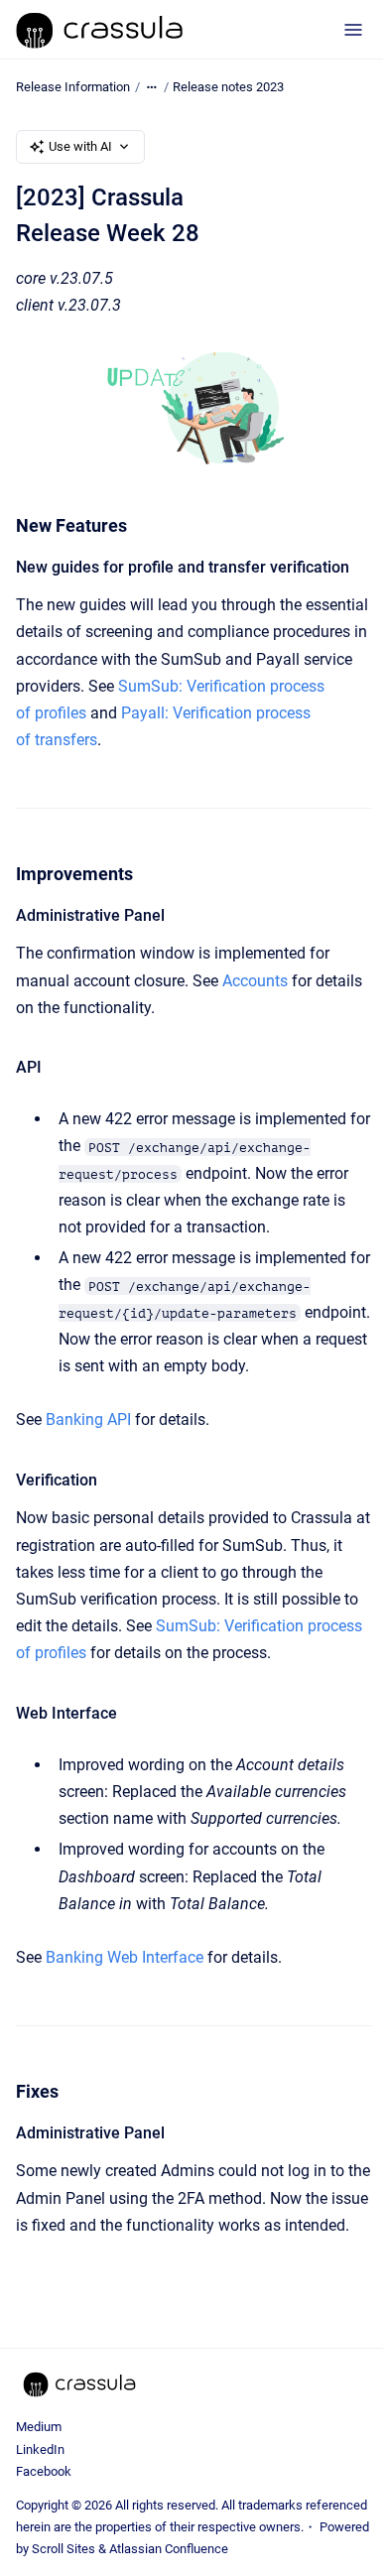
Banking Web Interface (125, 1957)
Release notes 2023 (228, 87)
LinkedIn (40, 2449)
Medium (39, 2427)
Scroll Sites (64, 2549)
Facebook (44, 2471)
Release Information (73, 87)
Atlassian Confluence (169, 2549)
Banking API (88, 1419)
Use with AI (80, 146)
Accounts (255, 981)
